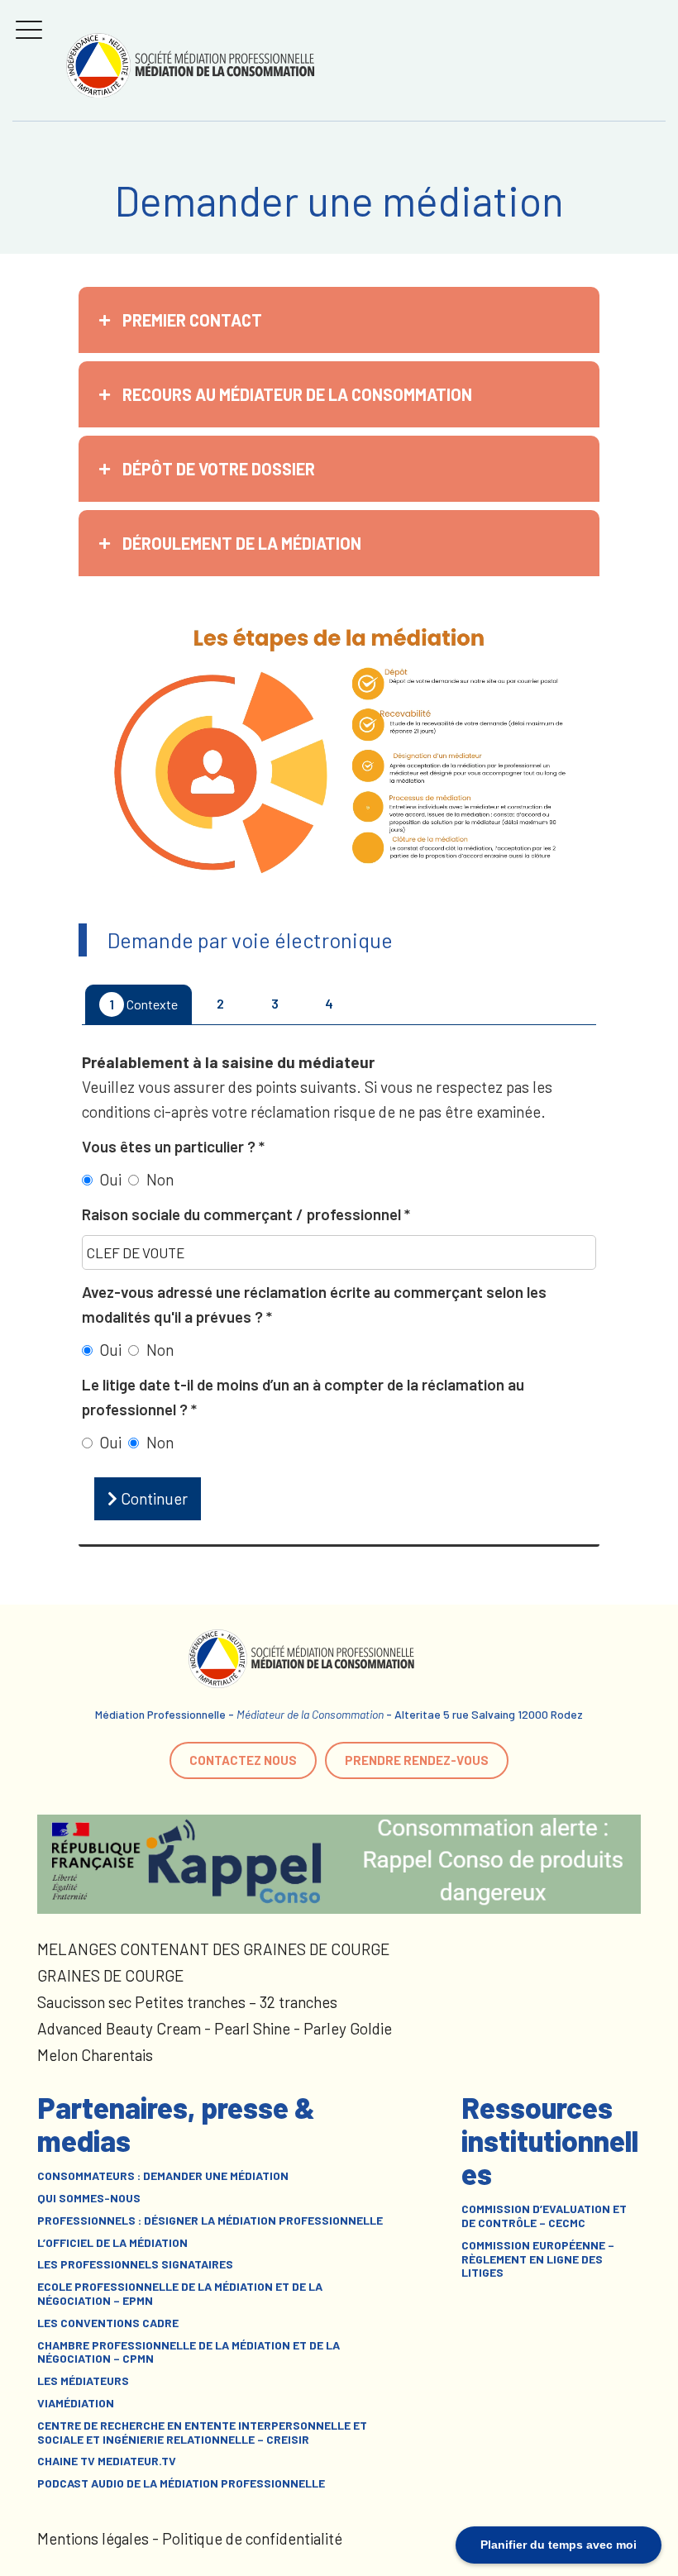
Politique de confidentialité (252, 2538)
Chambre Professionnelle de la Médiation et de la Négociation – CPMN (189, 2352)
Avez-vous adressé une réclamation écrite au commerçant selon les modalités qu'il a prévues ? (314, 1304)
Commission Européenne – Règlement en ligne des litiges (538, 2259)
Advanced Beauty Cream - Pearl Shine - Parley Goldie (215, 2028)
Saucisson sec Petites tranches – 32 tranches (187, 2002)
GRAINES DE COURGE (110, 1975)
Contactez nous (243, 1760)
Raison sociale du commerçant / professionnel (243, 1214)
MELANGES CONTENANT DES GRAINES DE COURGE (213, 1949)
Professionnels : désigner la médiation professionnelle (210, 2221)
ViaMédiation (76, 2403)
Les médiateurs (83, 2381)
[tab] (339, 320)
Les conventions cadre (108, 2323)
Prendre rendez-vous (417, 1760)
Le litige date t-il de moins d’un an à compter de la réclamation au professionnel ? (303, 1397)
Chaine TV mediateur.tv (107, 2461)
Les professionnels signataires (135, 2264)
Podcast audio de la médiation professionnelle (181, 2483)
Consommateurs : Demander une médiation (163, 2176)
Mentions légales (93, 2538)
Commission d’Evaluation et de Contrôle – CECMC (544, 2216)
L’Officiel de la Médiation (112, 2243)
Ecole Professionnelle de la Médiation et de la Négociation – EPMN (180, 2294)
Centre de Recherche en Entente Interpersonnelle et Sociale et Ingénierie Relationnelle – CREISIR (202, 2433)
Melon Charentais (95, 2055)
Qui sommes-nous (89, 2198)
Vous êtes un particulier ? (170, 1146)
